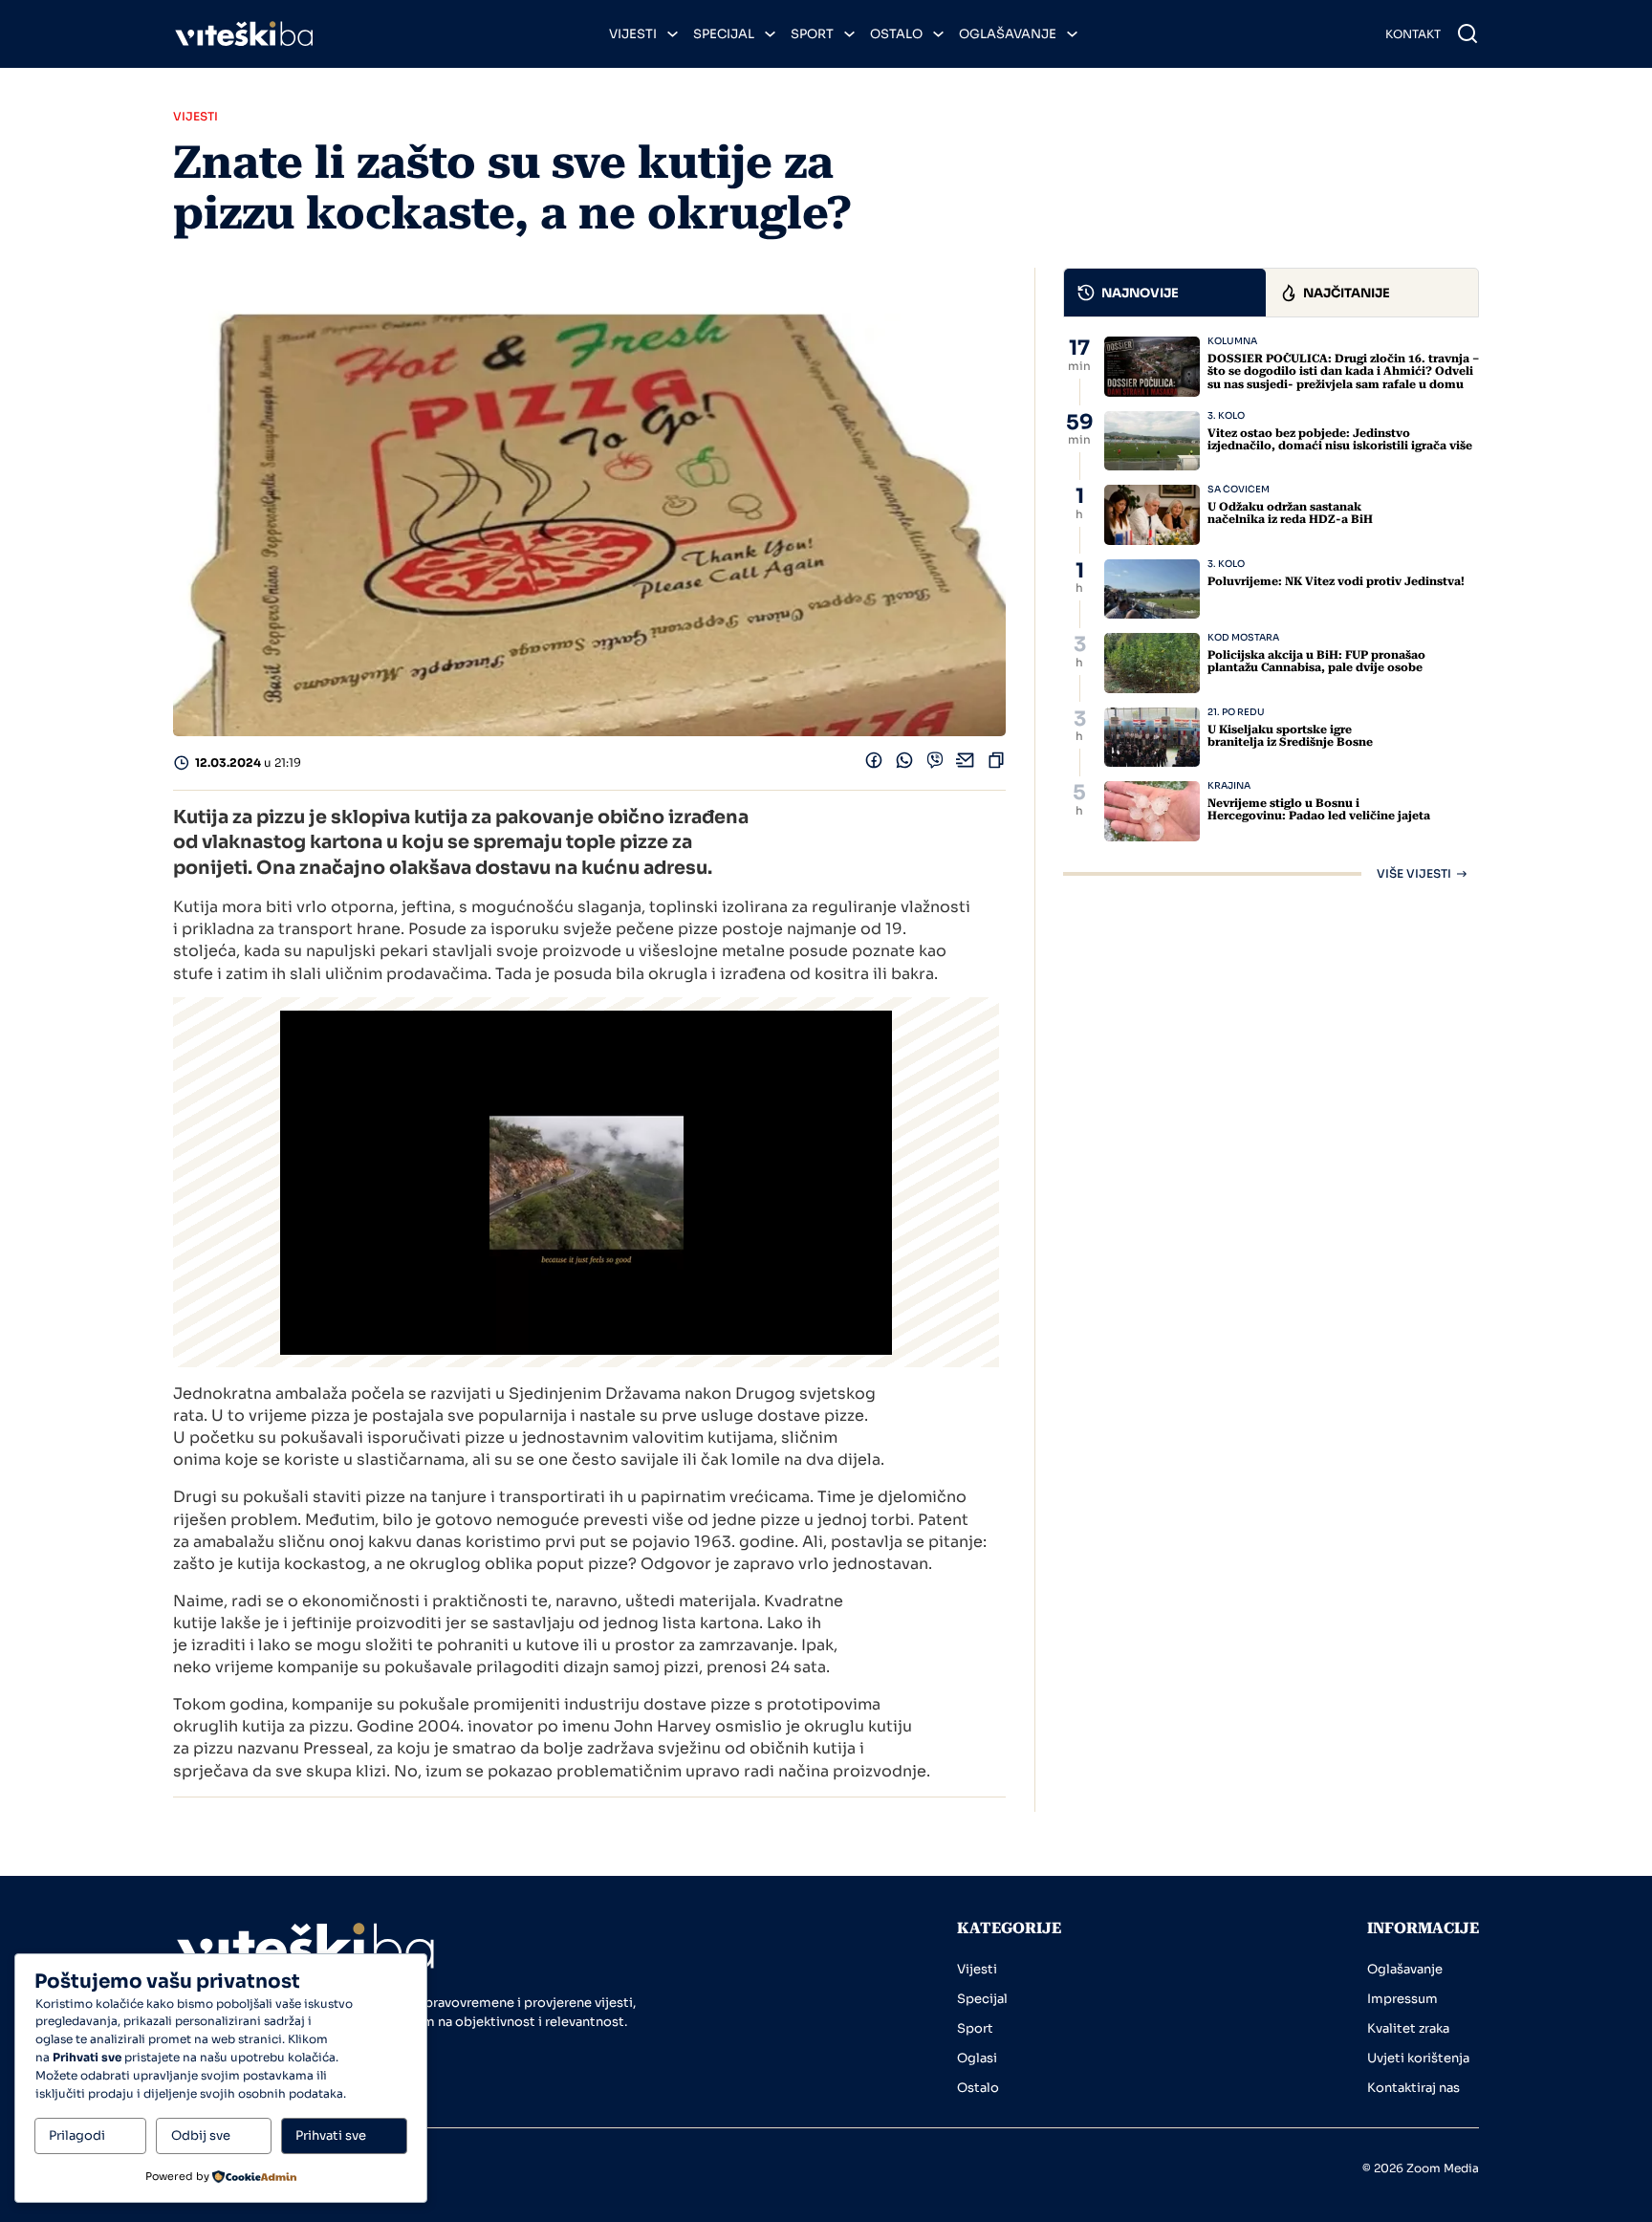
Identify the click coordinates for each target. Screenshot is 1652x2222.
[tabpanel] (1271, 608)
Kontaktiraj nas (1413, 2088)
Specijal (724, 34)
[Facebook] (874, 764)
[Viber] (935, 764)
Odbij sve (201, 2135)
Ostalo (896, 34)
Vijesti (633, 34)
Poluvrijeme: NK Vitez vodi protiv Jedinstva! (1336, 581)
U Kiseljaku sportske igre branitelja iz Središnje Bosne (1290, 736)
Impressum (1402, 1999)
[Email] (966, 764)
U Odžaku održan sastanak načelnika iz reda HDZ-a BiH (1290, 513)
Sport (812, 34)
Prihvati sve (331, 2135)
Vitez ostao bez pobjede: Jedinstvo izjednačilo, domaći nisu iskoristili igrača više (1340, 439)
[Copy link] (996, 764)
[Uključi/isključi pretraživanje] (1467, 33)
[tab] (1165, 293)
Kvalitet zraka (1408, 2028)
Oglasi (977, 2058)
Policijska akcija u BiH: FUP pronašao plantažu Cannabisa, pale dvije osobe (1316, 661)
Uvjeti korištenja (1418, 2058)
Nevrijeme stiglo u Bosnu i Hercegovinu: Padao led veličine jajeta (1319, 809)
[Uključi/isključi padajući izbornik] (673, 34)
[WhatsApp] (904, 764)
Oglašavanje (1008, 34)
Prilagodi (77, 2135)
